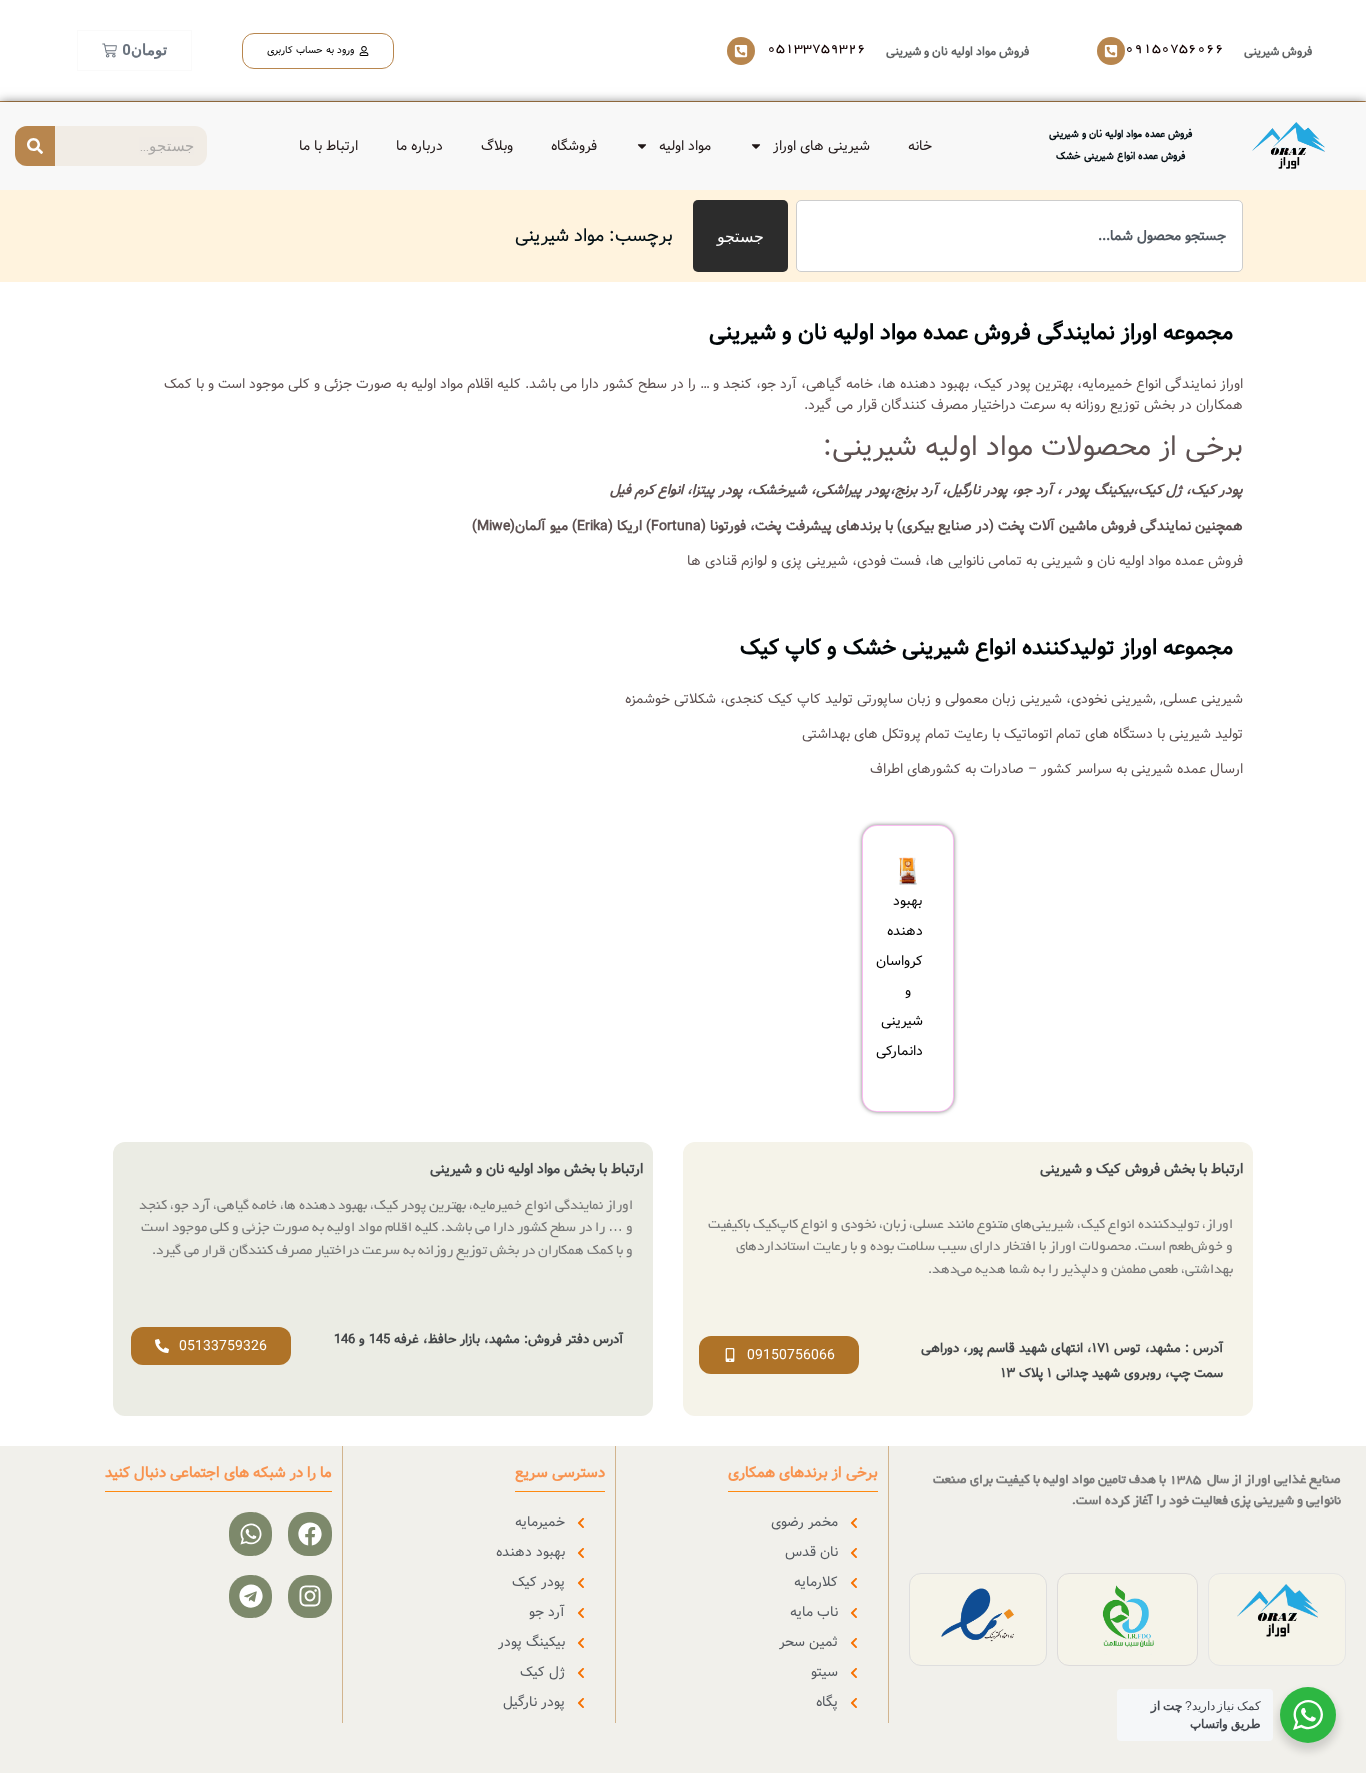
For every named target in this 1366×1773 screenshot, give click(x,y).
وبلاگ (497, 146)
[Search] (35, 146)
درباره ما (419, 146)
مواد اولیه (685, 146)
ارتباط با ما (328, 146)
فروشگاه (574, 146)
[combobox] (1019, 236)
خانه (920, 146)
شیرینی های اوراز (821, 146)
